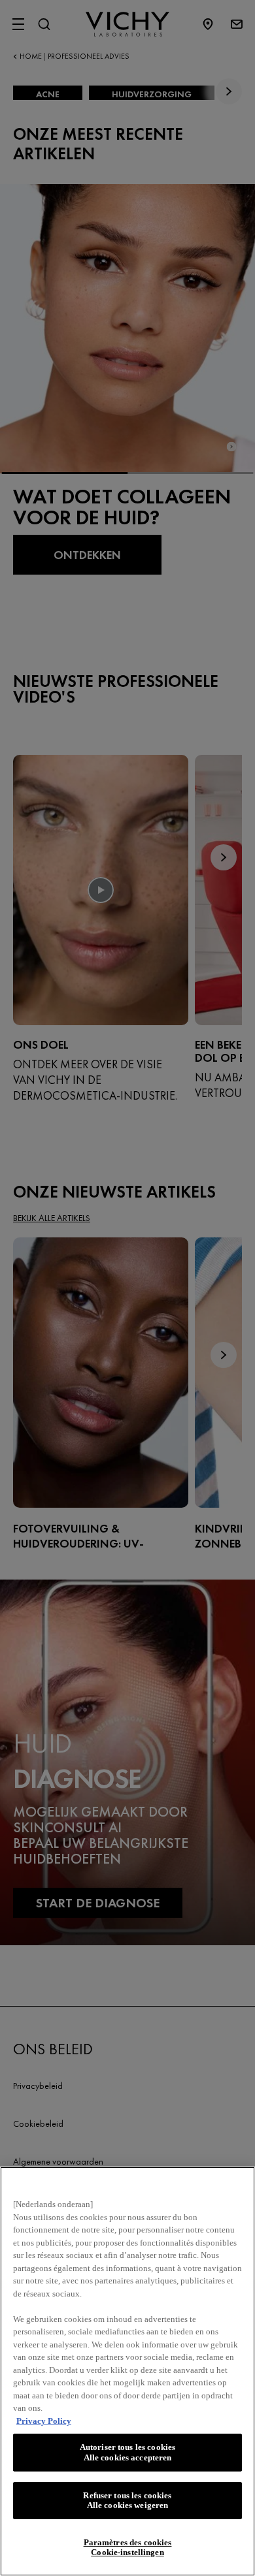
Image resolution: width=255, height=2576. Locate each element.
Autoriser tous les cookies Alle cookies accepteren (127, 2452)
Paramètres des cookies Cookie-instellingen (128, 2548)
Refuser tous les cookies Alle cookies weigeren (127, 2501)
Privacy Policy (44, 2421)
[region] (127, 2371)
